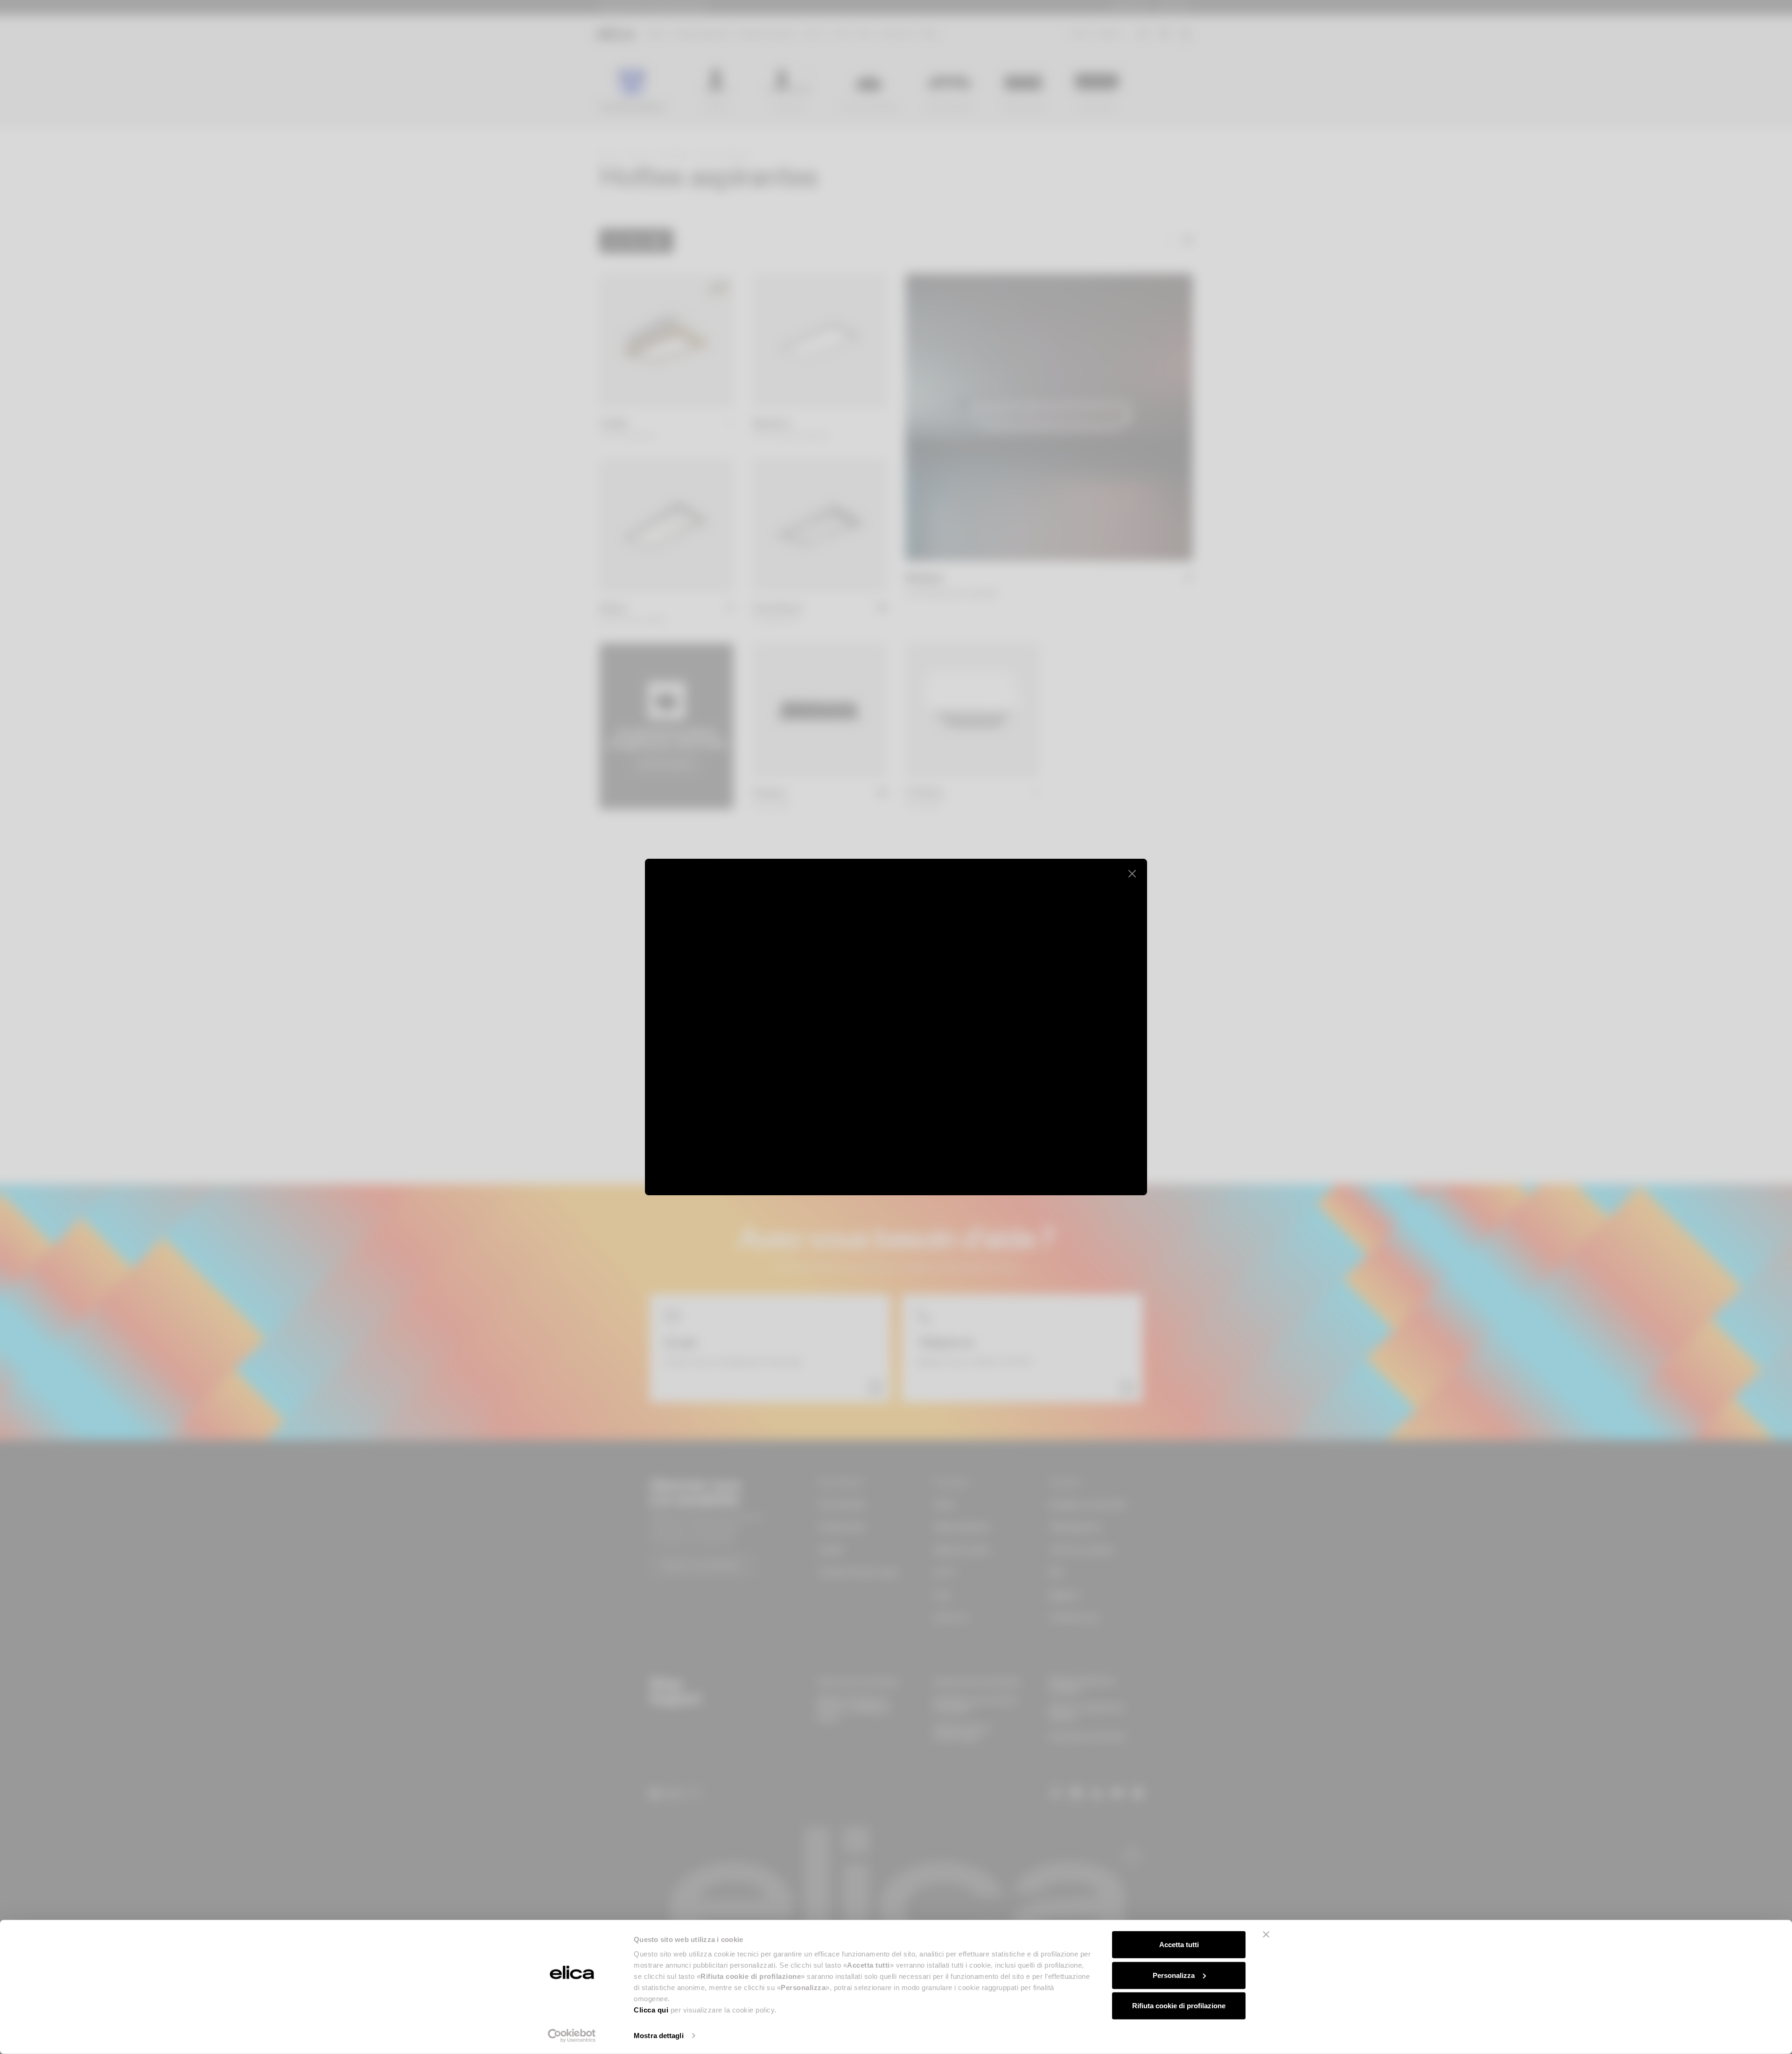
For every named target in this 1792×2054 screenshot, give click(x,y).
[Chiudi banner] (1266, 1935)
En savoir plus (1082, 1154)
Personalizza (1174, 1975)
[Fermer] (1132, 874)
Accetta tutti (1179, 1945)
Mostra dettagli (659, 2036)
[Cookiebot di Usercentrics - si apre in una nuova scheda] (572, 2036)
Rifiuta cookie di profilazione (1179, 2006)
